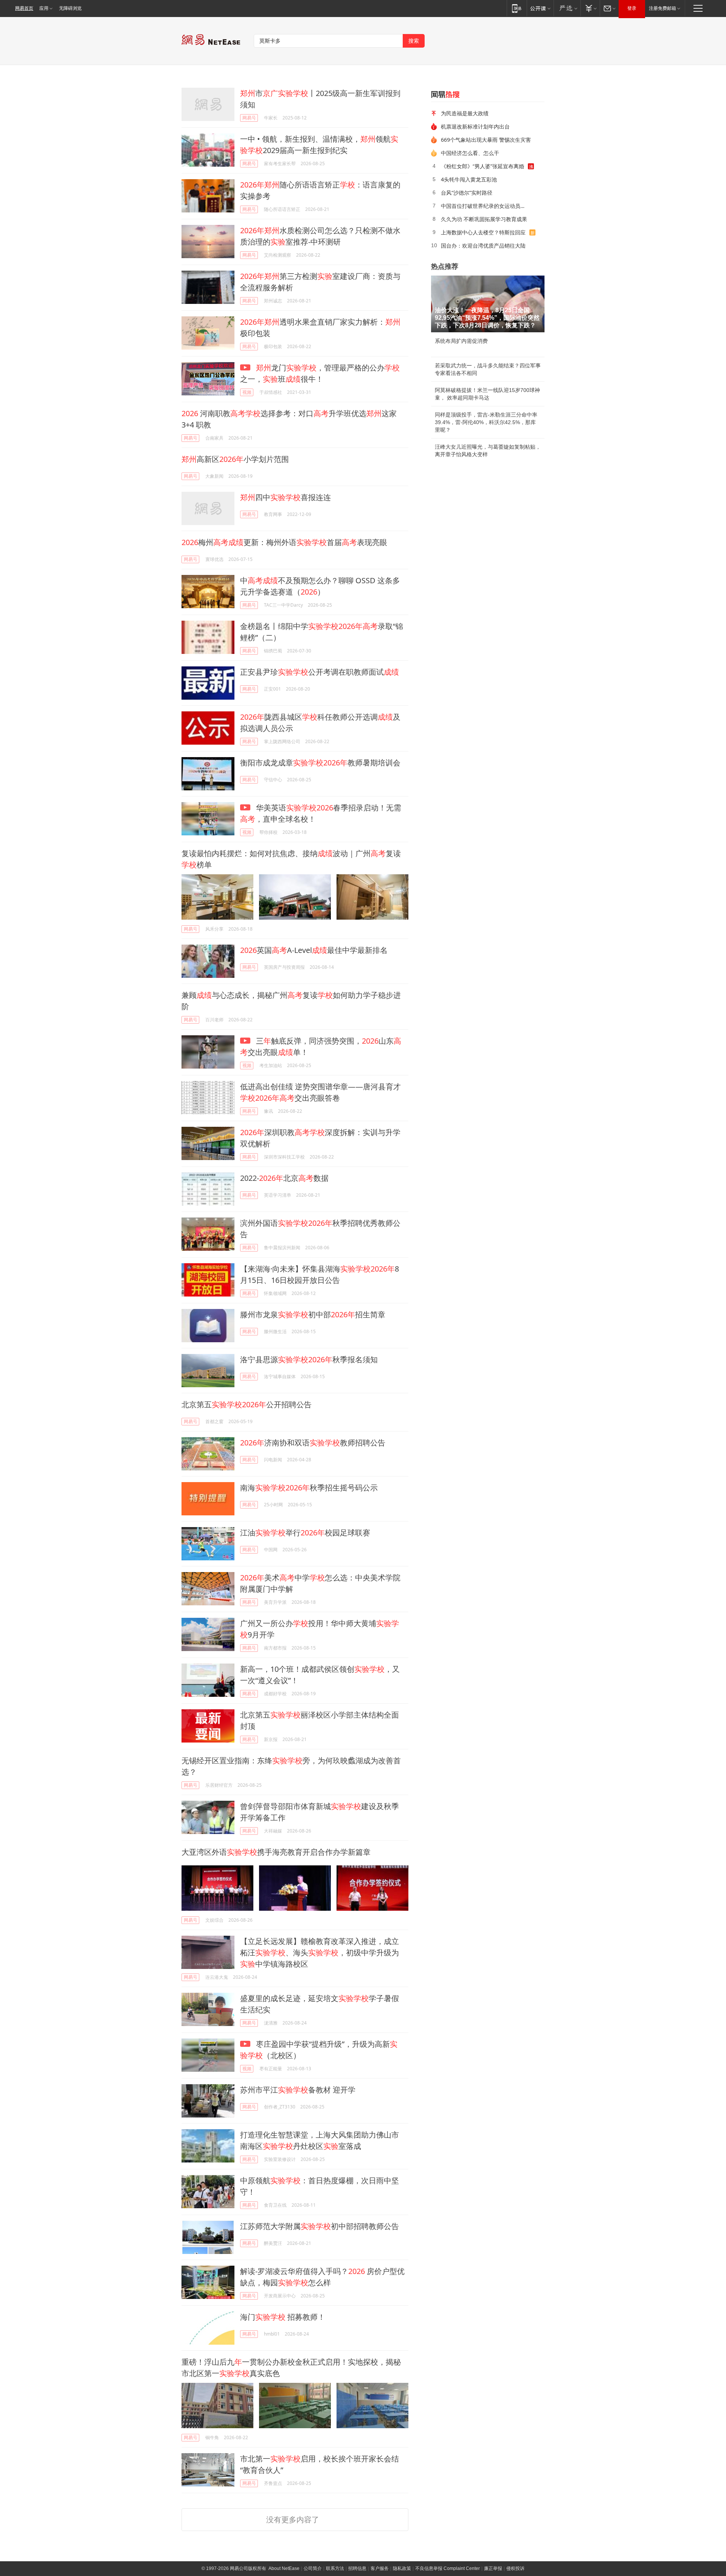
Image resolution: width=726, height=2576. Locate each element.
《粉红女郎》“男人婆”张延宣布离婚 (482, 166)
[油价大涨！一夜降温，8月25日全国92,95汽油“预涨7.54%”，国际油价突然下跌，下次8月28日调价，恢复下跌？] (488, 304)
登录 (632, 8)
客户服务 (380, 2568)
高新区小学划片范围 (235, 459)
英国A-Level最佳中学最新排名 (314, 950)
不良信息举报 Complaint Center (448, 2568)
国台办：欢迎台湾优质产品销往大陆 (483, 246)
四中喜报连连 (285, 497)
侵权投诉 (515, 2568)
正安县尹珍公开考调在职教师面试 (320, 672)
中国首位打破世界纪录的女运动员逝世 (486, 206)
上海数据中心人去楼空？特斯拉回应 (483, 232)
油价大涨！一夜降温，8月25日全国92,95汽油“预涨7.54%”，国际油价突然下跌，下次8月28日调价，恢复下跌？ (487, 318)
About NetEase (284, 2568)
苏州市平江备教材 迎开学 (298, 2090)
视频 (247, 392)
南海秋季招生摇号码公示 (309, 1488)
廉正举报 (493, 2568)
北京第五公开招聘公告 (247, 1404)
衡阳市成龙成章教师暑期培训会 (320, 763)
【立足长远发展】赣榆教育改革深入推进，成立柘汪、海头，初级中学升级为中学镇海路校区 (320, 1953)
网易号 (249, 118)
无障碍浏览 (70, 8)
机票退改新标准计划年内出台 (475, 126)
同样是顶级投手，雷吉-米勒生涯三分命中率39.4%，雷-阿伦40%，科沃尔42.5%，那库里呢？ (486, 422)
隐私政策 (402, 2568)
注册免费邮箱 (662, 8)
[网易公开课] (540, 8)
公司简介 (313, 2568)
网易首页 (24, 8)
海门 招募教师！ (283, 2317)
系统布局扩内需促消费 (461, 341)
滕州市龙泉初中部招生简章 (313, 1314)
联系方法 (335, 2568)
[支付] (590, 8)
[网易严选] (567, 8)
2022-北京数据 (284, 1178)
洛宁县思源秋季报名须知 (309, 1359)
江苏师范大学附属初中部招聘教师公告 (320, 2226)
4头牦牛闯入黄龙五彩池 (469, 179)
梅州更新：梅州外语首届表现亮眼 (284, 542)
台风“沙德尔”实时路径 (467, 193)
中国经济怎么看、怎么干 (470, 153)
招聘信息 (357, 2568)
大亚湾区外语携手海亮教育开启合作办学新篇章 (276, 1852)
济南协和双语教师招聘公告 (313, 1443)
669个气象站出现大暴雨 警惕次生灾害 (486, 140)
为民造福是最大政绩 (465, 113)
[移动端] (517, 8)
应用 (44, 8)
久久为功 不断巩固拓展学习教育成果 (484, 219)
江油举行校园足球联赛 (305, 1533)
